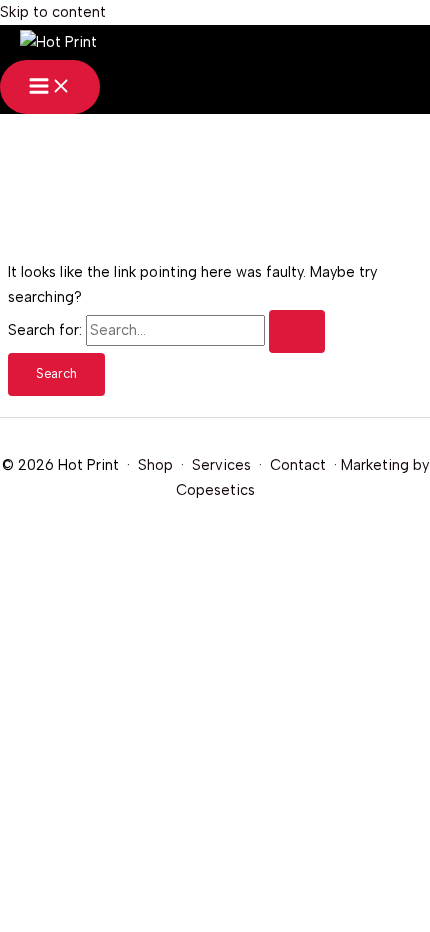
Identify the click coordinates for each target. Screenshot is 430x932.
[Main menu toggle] (50, 87)
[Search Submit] (297, 331)
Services (221, 465)
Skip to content (53, 12)
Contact (298, 465)
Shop (155, 465)
